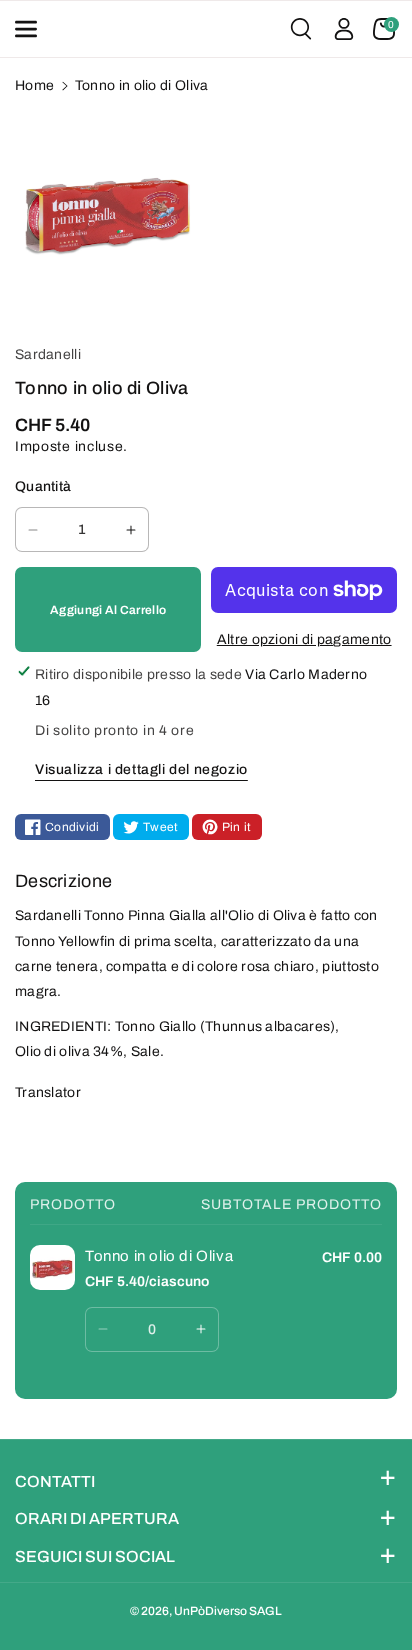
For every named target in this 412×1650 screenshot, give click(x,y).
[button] (32, 29)
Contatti (55, 1481)
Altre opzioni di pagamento (304, 639)
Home (34, 85)
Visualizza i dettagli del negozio (141, 769)
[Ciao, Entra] (344, 29)
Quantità (43, 486)
